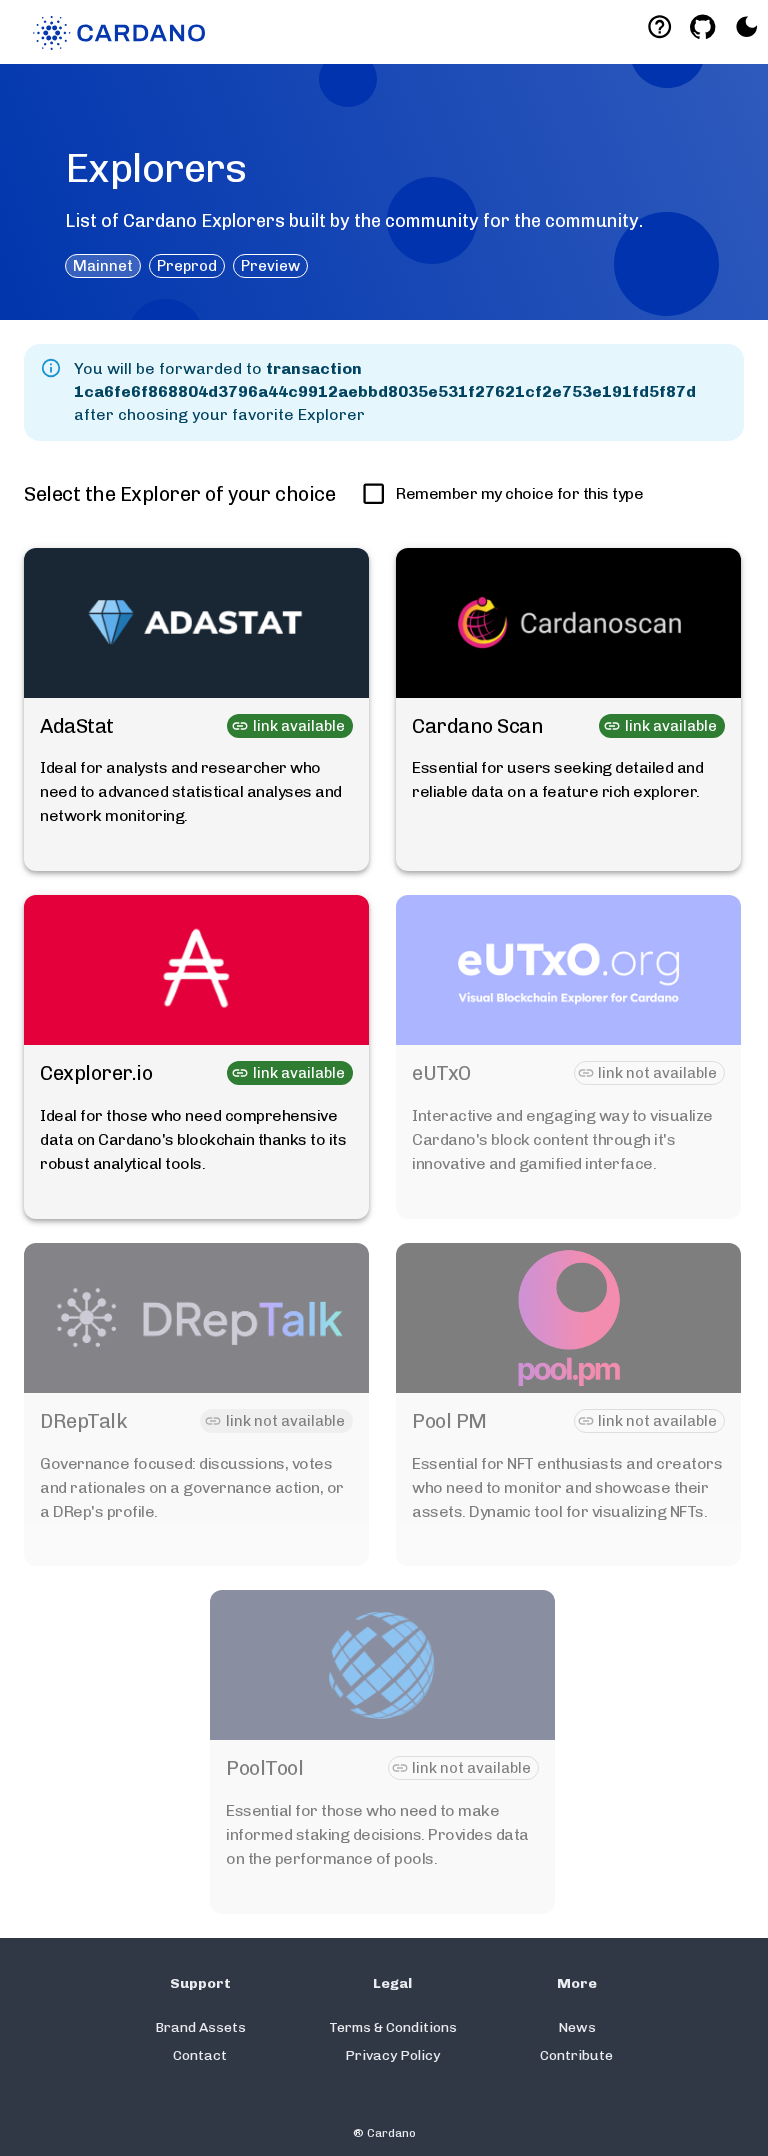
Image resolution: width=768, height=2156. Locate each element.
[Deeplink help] (659, 26)
